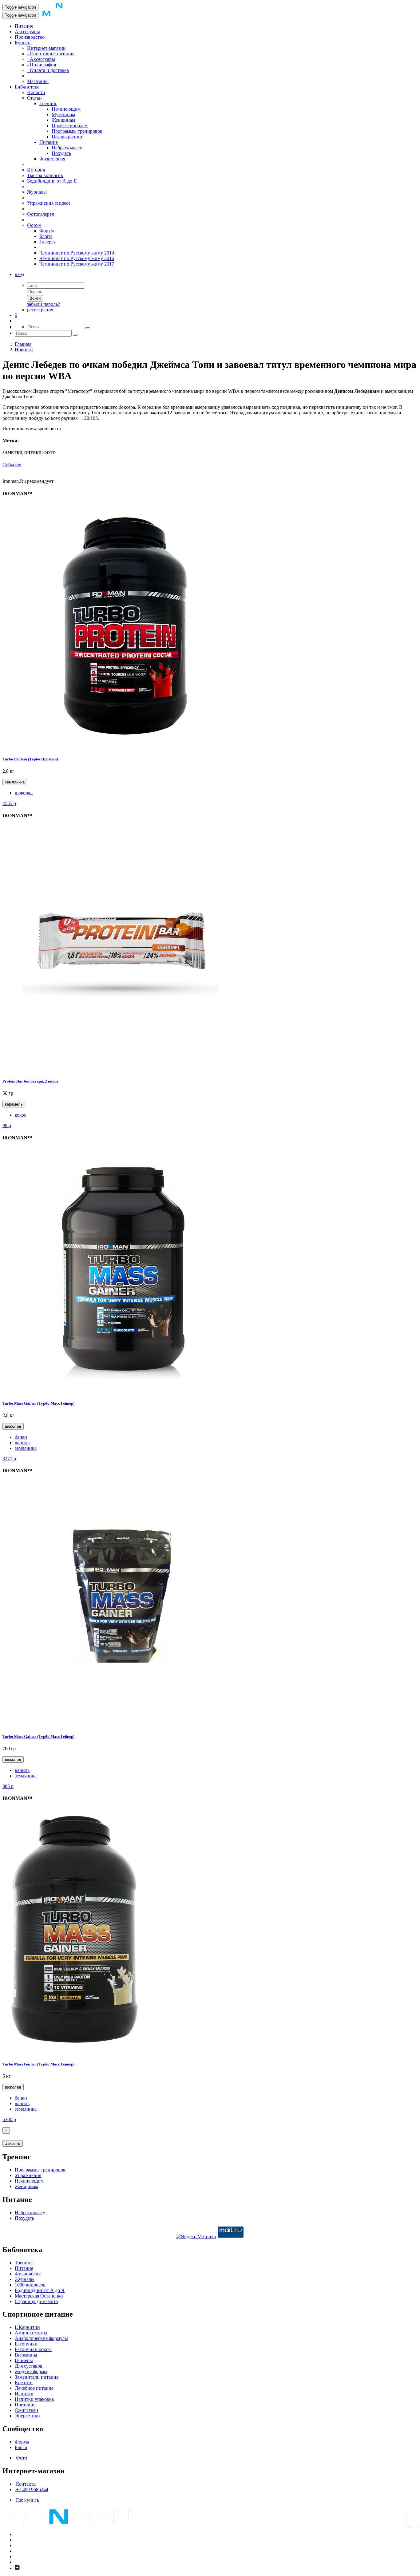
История (36, 170)
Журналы (37, 192)
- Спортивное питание (51, 54)
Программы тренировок (77, 131)
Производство (30, 37)
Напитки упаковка (34, 2399)
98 (7, 1125)
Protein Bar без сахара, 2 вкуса (30, 1081)
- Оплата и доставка (48, 70)
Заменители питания (37, 2377)
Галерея (48, 242)
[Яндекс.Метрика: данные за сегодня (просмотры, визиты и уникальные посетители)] (196, 2237)
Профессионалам (70, 126)
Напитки (24, 2394)
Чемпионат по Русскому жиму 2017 (77, 264)
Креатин (24, 2383)
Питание (24, 26)
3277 (9, 1459)
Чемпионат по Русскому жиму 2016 (77, 258)
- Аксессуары (41, 59)
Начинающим (66, 109)
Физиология (52, 159)
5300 (9, 2119)
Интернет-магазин (46, 48)
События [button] (12, 465)
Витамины (26, 2355)
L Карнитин (27, 2327)
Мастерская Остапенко (39, 2296)
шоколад (24, 793)
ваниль (22, 1443)
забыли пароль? (44, 304)
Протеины (26, 2405)
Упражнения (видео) (49, 203)
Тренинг (48, 103)
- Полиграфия (42, 65)
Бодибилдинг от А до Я (52, 181)
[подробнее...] (125, 747)
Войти (35, 298)
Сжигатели (26, 2410)
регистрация (40, 310)
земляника (15, 782)
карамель (14, 1104)
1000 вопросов (30, 2285)
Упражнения (28, 2175)
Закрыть (13, 2143)
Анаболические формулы (41, 2338)
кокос (20, 1115)
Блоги (46, 236)
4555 (9, 803)
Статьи (34, 98)
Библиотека (27, 87)
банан (21, 1437)
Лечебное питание (34, 2388)
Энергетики (27, 2416)
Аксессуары (27, 32)
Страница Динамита (36, 2301)
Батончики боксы (33, 2349)
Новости (36, 92)
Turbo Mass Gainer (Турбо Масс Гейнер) (38, 1403)
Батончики (26, 2344)
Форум (34, 225)
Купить (22, 43)
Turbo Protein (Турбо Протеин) (30, 759)
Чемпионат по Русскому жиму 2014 (77, 253)
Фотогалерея (40, 214)
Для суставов (29, 2366)
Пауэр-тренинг (67, 137)
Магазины (38, 81)
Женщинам (63, 120)
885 (8, 1786)
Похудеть (61, 153)
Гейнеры (24, 2360)
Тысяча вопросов (45, 175)
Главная (23, 344)
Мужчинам (63, 114)
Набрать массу (67, 148)
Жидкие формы (31, 2371)
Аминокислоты (31, 2333)
